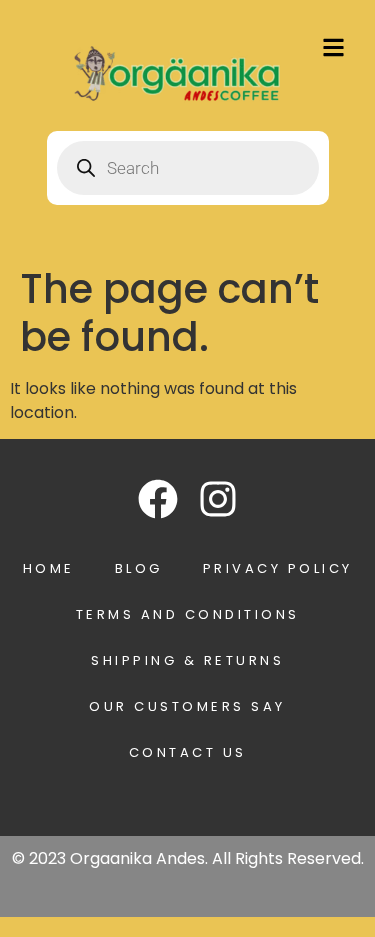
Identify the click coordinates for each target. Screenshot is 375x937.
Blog (139, 568)
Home (49, 568)
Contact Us (188, 752)
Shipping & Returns (187, 660)
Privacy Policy (278, 568)
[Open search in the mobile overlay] (188, 168)
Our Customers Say (187, 706)
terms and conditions (188, 614)
